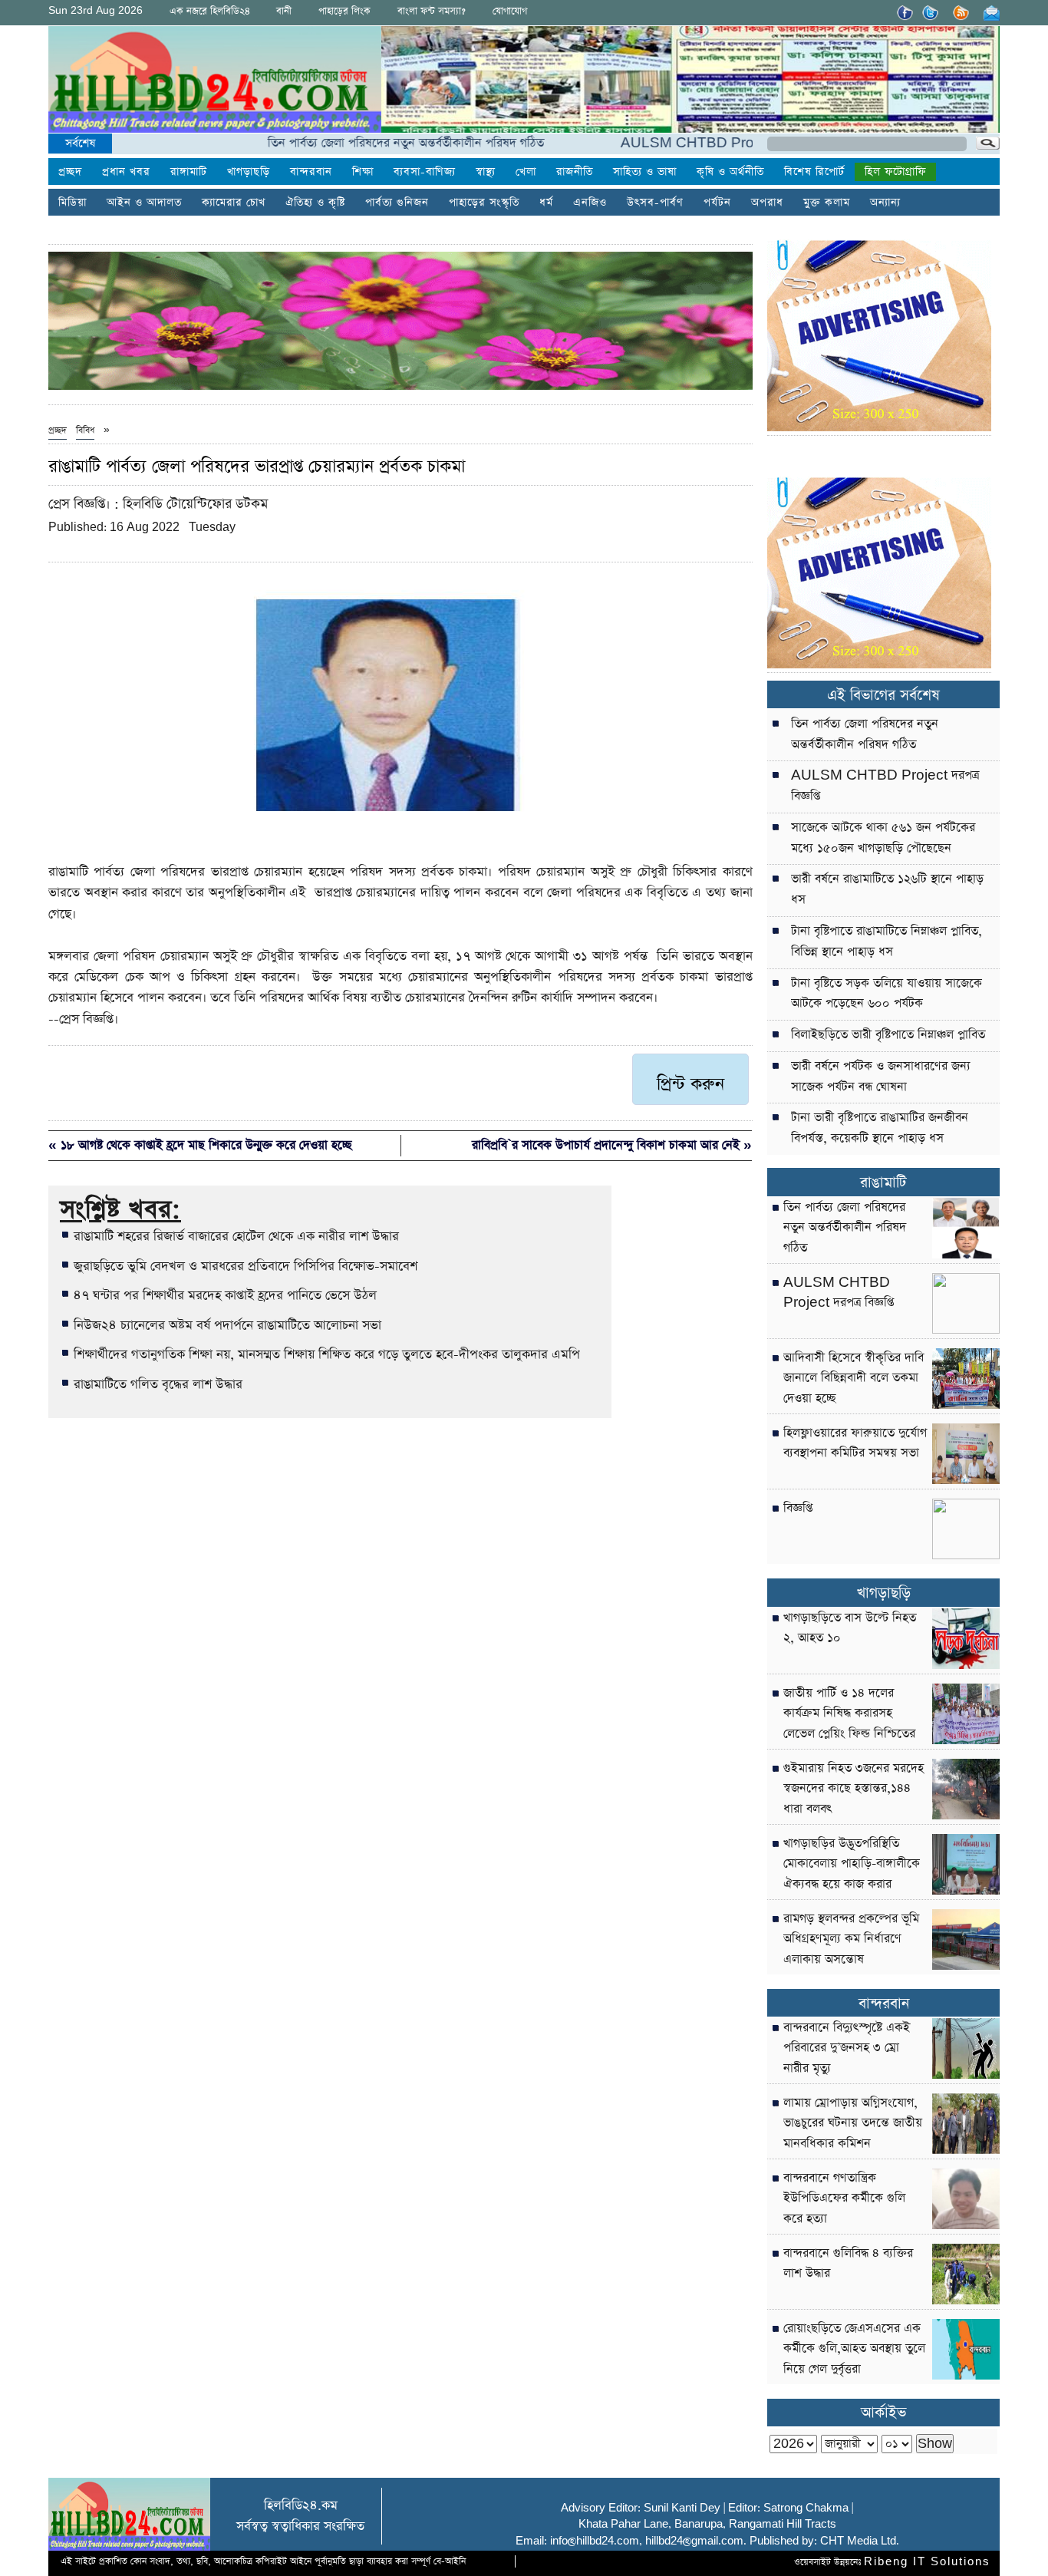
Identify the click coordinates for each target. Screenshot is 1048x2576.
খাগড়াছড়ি (249, 172)
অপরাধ (767, 203)
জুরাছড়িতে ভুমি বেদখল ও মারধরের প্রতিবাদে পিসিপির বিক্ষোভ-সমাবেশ (246, 1266)
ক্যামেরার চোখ (234, 203)
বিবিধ (85, 430)
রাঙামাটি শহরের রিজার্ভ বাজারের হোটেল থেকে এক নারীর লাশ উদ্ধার (236, 1236)
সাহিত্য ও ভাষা (645, 172)
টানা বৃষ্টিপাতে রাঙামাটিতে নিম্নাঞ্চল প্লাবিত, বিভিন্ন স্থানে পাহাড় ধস (887, 942)
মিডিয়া (73, 203)
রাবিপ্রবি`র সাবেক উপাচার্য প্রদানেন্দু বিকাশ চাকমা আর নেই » (612, 1145)
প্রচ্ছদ (70, 172)
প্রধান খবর (126, 172)
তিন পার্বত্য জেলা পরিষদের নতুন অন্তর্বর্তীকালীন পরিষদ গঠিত (353, 143)
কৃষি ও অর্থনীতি (730, 172)
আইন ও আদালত (144, 203)
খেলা (526, 172)
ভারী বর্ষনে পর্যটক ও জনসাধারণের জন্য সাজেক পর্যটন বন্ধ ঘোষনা (881, 1077)
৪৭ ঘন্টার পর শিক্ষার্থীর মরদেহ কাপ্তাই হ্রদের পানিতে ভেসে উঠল (225, 1295)
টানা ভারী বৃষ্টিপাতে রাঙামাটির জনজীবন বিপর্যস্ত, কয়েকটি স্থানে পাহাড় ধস (880, 1128)
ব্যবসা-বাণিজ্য (425, 172)
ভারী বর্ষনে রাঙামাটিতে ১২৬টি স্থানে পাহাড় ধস (887, 890)
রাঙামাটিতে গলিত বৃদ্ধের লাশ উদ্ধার (158, 1384)
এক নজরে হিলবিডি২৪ (210, 11)
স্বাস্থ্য (486, 172)
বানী (284, 11)
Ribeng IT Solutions (927, 2562)
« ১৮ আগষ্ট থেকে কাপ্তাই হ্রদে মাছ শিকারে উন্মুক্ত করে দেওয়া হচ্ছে (200, 1145)
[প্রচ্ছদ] (215, 82)
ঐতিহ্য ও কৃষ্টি (315, 203)
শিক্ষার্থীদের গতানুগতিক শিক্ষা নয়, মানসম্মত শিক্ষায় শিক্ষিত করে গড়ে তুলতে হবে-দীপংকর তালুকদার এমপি (327, 1354)
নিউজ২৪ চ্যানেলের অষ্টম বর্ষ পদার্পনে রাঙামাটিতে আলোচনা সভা (227, 1325)
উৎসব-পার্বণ (655, 203)
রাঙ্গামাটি (189, 172)
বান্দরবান (311, 172)
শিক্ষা (363, 172)
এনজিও (590, 203)
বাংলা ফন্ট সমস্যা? (432, 11)
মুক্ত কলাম (827, 203)
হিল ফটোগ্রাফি (895, 172)
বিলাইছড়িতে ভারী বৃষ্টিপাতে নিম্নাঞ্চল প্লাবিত (888, 1035)
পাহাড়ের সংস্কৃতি (484, 203)
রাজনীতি (575, 172)
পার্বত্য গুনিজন (397, 203)
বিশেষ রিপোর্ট (814, 172)
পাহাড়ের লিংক (344, 11)
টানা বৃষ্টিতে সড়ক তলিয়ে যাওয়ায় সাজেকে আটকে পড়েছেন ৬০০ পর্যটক (887, 994)
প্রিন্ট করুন (690, 1084)
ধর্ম (546, 203)
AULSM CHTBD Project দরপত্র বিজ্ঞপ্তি (678, 143)
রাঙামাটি (883, 1183)
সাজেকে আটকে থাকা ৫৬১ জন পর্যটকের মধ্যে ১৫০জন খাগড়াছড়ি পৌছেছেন (883, 838)
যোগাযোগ (510, 11)
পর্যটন (717, 203)
